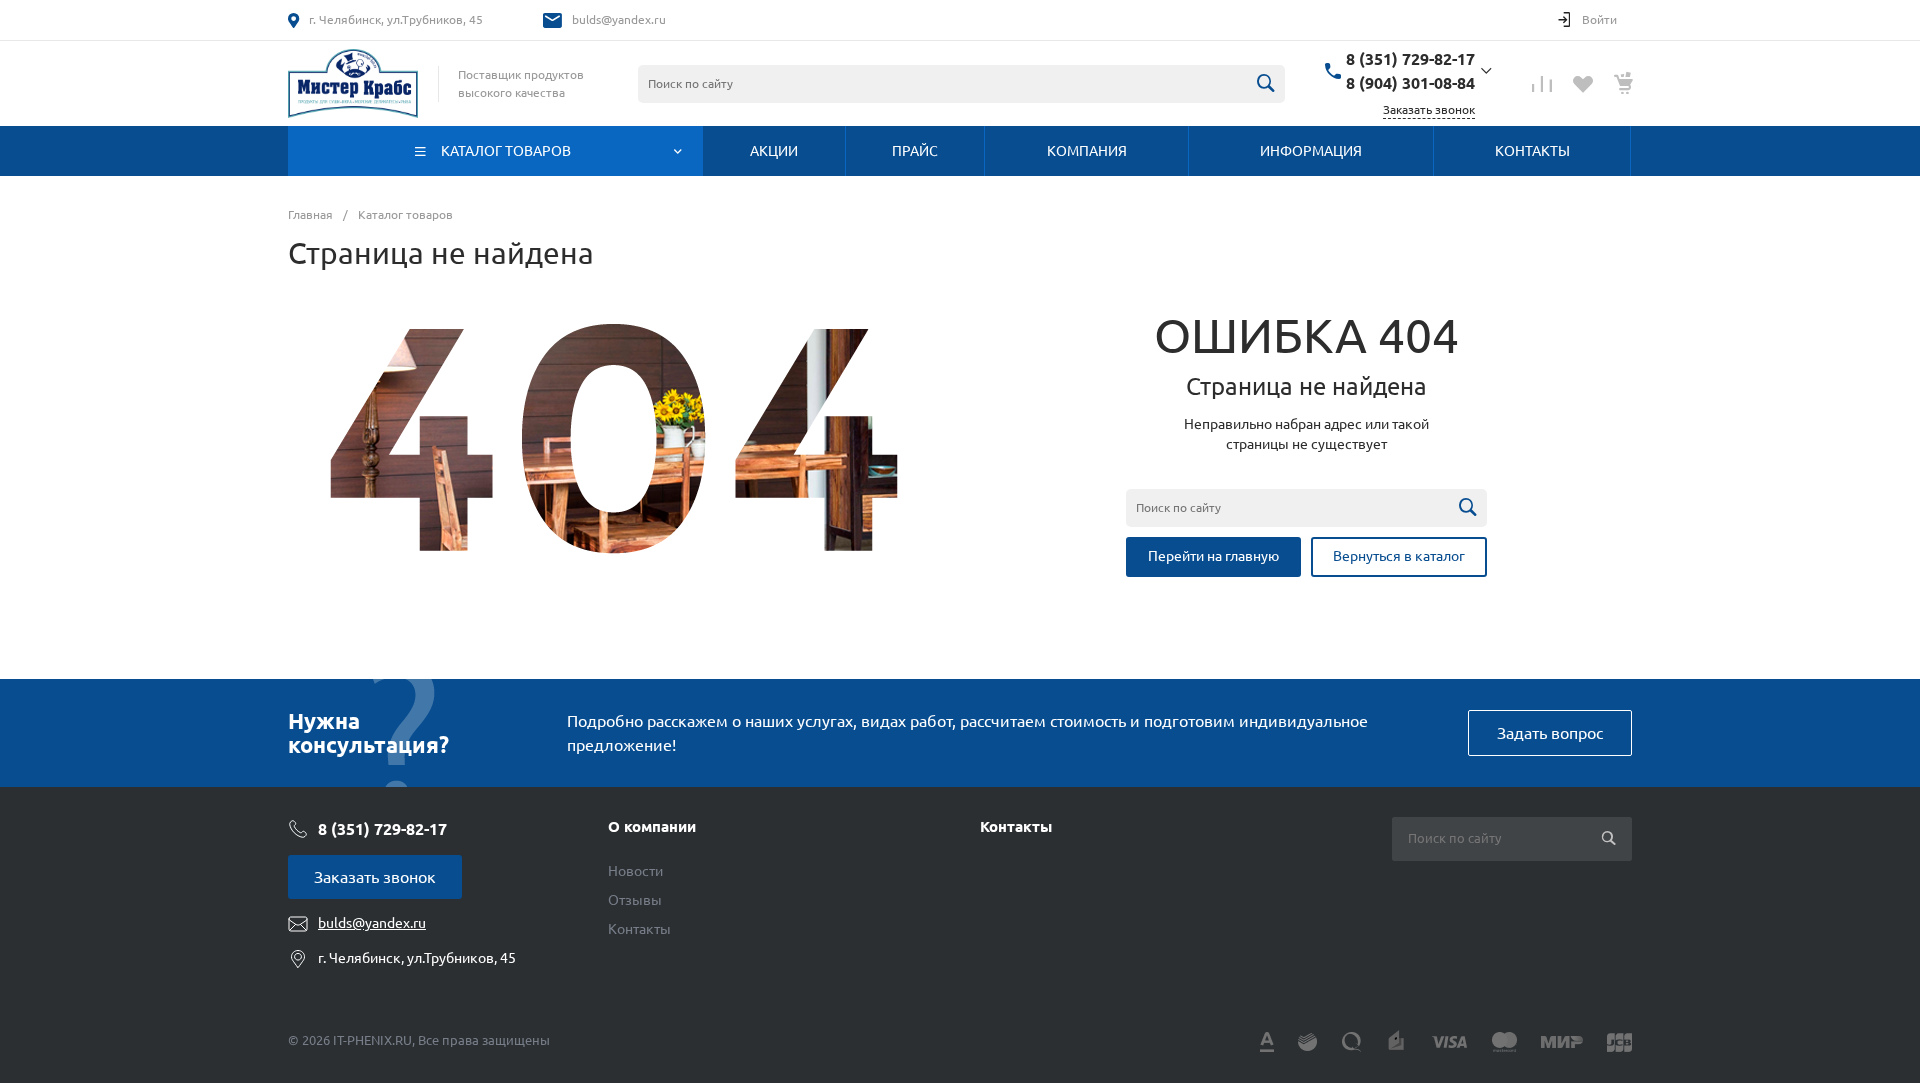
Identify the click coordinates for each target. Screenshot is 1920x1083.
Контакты (639, 929)
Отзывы (635, 900)
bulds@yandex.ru (619, 19)
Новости (635, 871)
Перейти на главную (1213, 556)
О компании (652, 826)
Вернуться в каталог (1399, 556)
